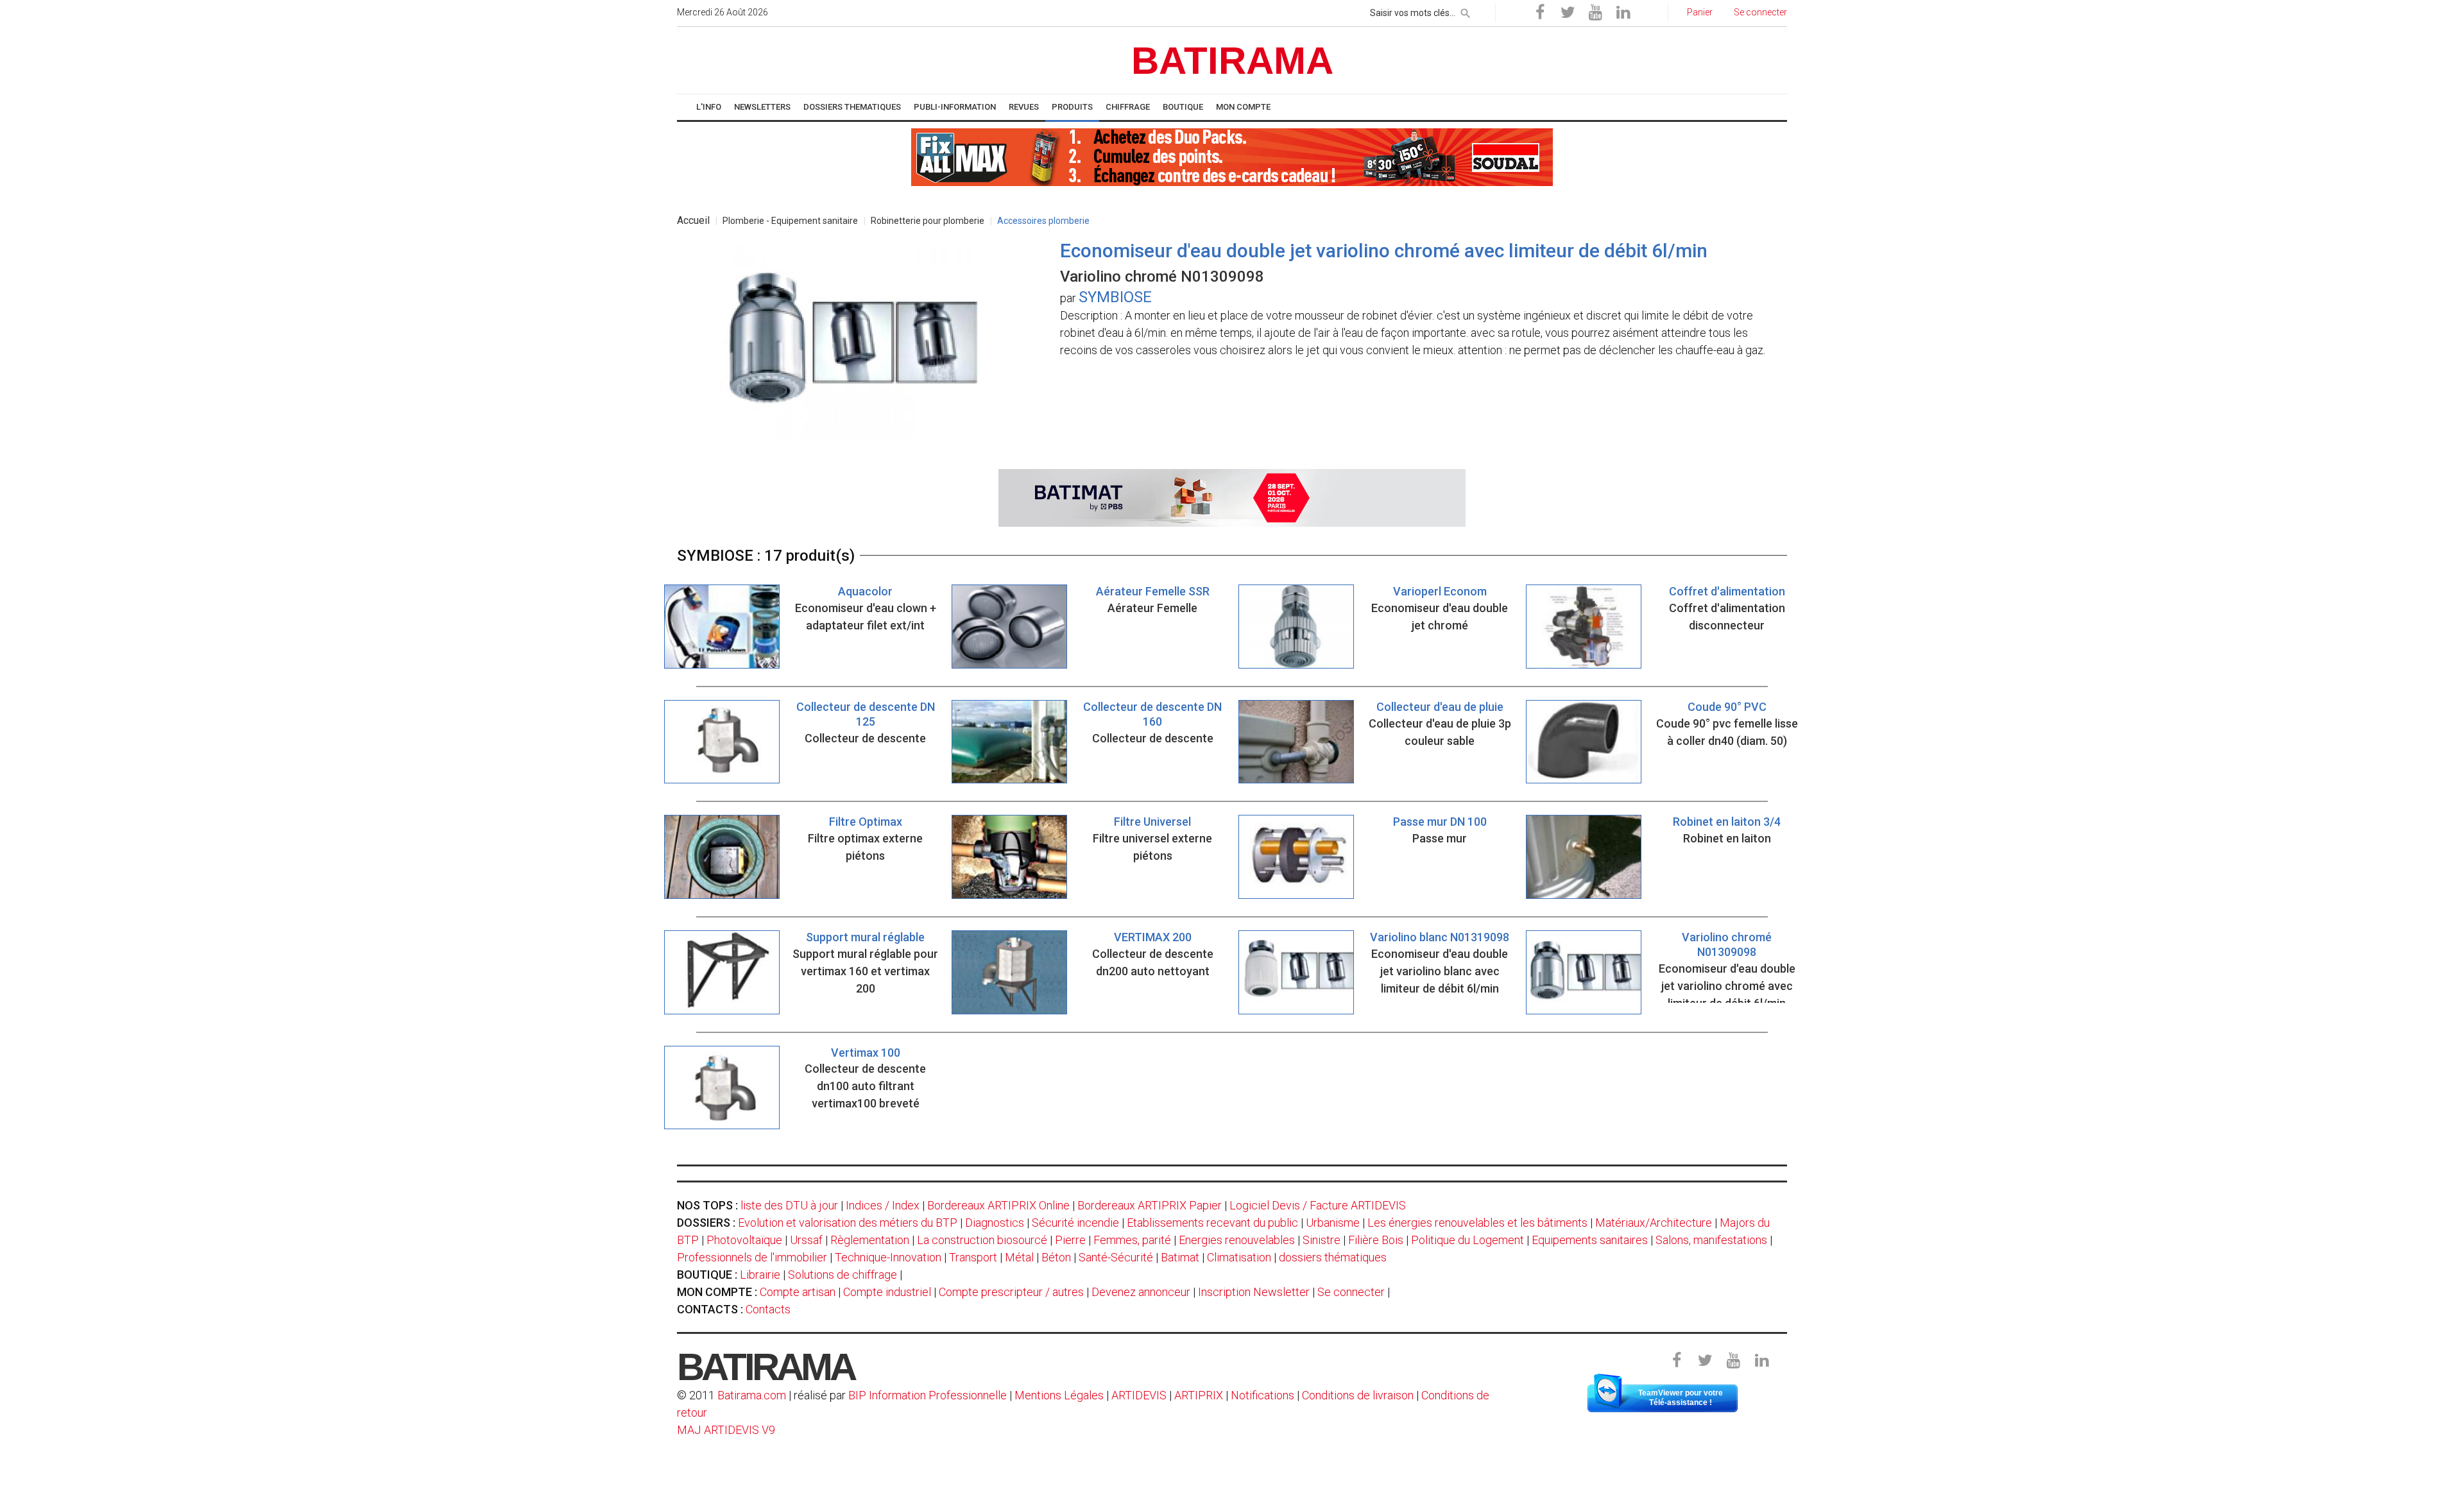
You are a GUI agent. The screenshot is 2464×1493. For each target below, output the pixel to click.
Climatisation (1239, 1257)
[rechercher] (1466, 11)
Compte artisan (798, 1292)
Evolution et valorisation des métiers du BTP (848, 1223)
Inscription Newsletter (1254, 1292)
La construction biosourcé (982, 1240)
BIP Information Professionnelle (928, 1395)
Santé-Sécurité (1116, 1257)
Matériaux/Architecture (1654, 1223)
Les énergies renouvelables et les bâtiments (1477, 1223)
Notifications (1264, 1395)
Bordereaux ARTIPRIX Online (998, 1205)
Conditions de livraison (1358, 1395)
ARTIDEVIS (1139, 1395)
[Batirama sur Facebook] (1540, 13)
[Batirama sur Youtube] (1595, 13)
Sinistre (1322, 1240)
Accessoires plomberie (1043, 221)
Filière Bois (1376, 1240)
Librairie (760, 1275)
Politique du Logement (1467, 1240)
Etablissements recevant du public (1212, 1223)
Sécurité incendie (1075, 1223)
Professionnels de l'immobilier (752, 1257)
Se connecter (1351, 1292)
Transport (973, 1257)
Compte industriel (887, 1292)
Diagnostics (995, 1223)
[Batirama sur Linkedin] (1623, 13)
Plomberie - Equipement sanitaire (790, 221)
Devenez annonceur (1141, 1292)
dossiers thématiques (1333, 1257)
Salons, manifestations (1711, 1240)
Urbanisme (1333, 1223)
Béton (1056, 1257)
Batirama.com (752, 1395)
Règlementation (870, 1240)
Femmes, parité (1132, 1240)
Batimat (1180, 1257)
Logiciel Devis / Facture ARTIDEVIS (1318, 1205)
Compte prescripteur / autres (1011, 1292)
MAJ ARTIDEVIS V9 (726, 1430)
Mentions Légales (1059, 1395)
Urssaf (806, 1240)
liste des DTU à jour (789, 1205)
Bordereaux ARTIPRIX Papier (1150, 1205)
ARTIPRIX (1199, 1395)
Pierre (1070, 1240)
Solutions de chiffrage (843, 1275)
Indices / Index (883, 1205)
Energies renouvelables (1237, 1240)
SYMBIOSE (1115, 297)
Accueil (693, 220)
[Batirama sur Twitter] (1568, 13)
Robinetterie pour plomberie (928, 221)
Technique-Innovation (888, 1257)
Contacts (768, 1309)
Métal (1019, 1257)
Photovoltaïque (744, 1240)
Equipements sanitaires (1590, 1240)
